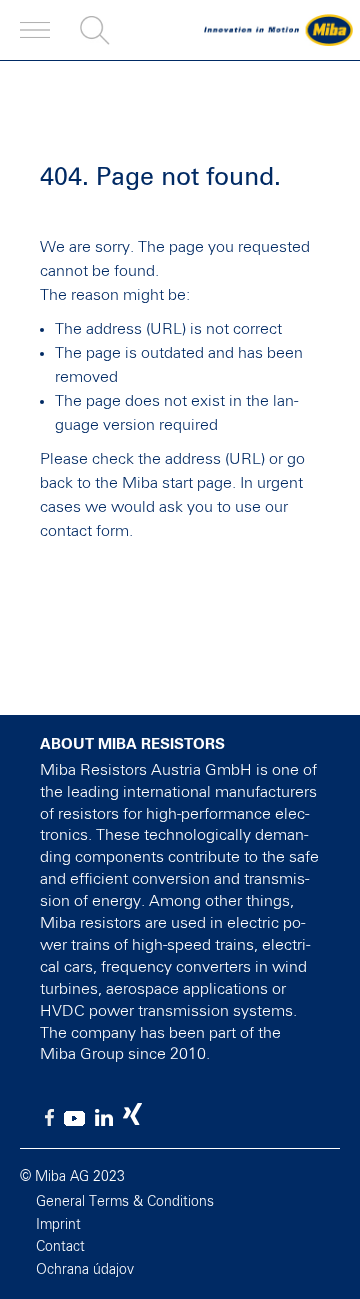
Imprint (58, 1225)
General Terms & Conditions (125, 1202)
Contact (60, 1247)
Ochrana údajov (85, 1270)
